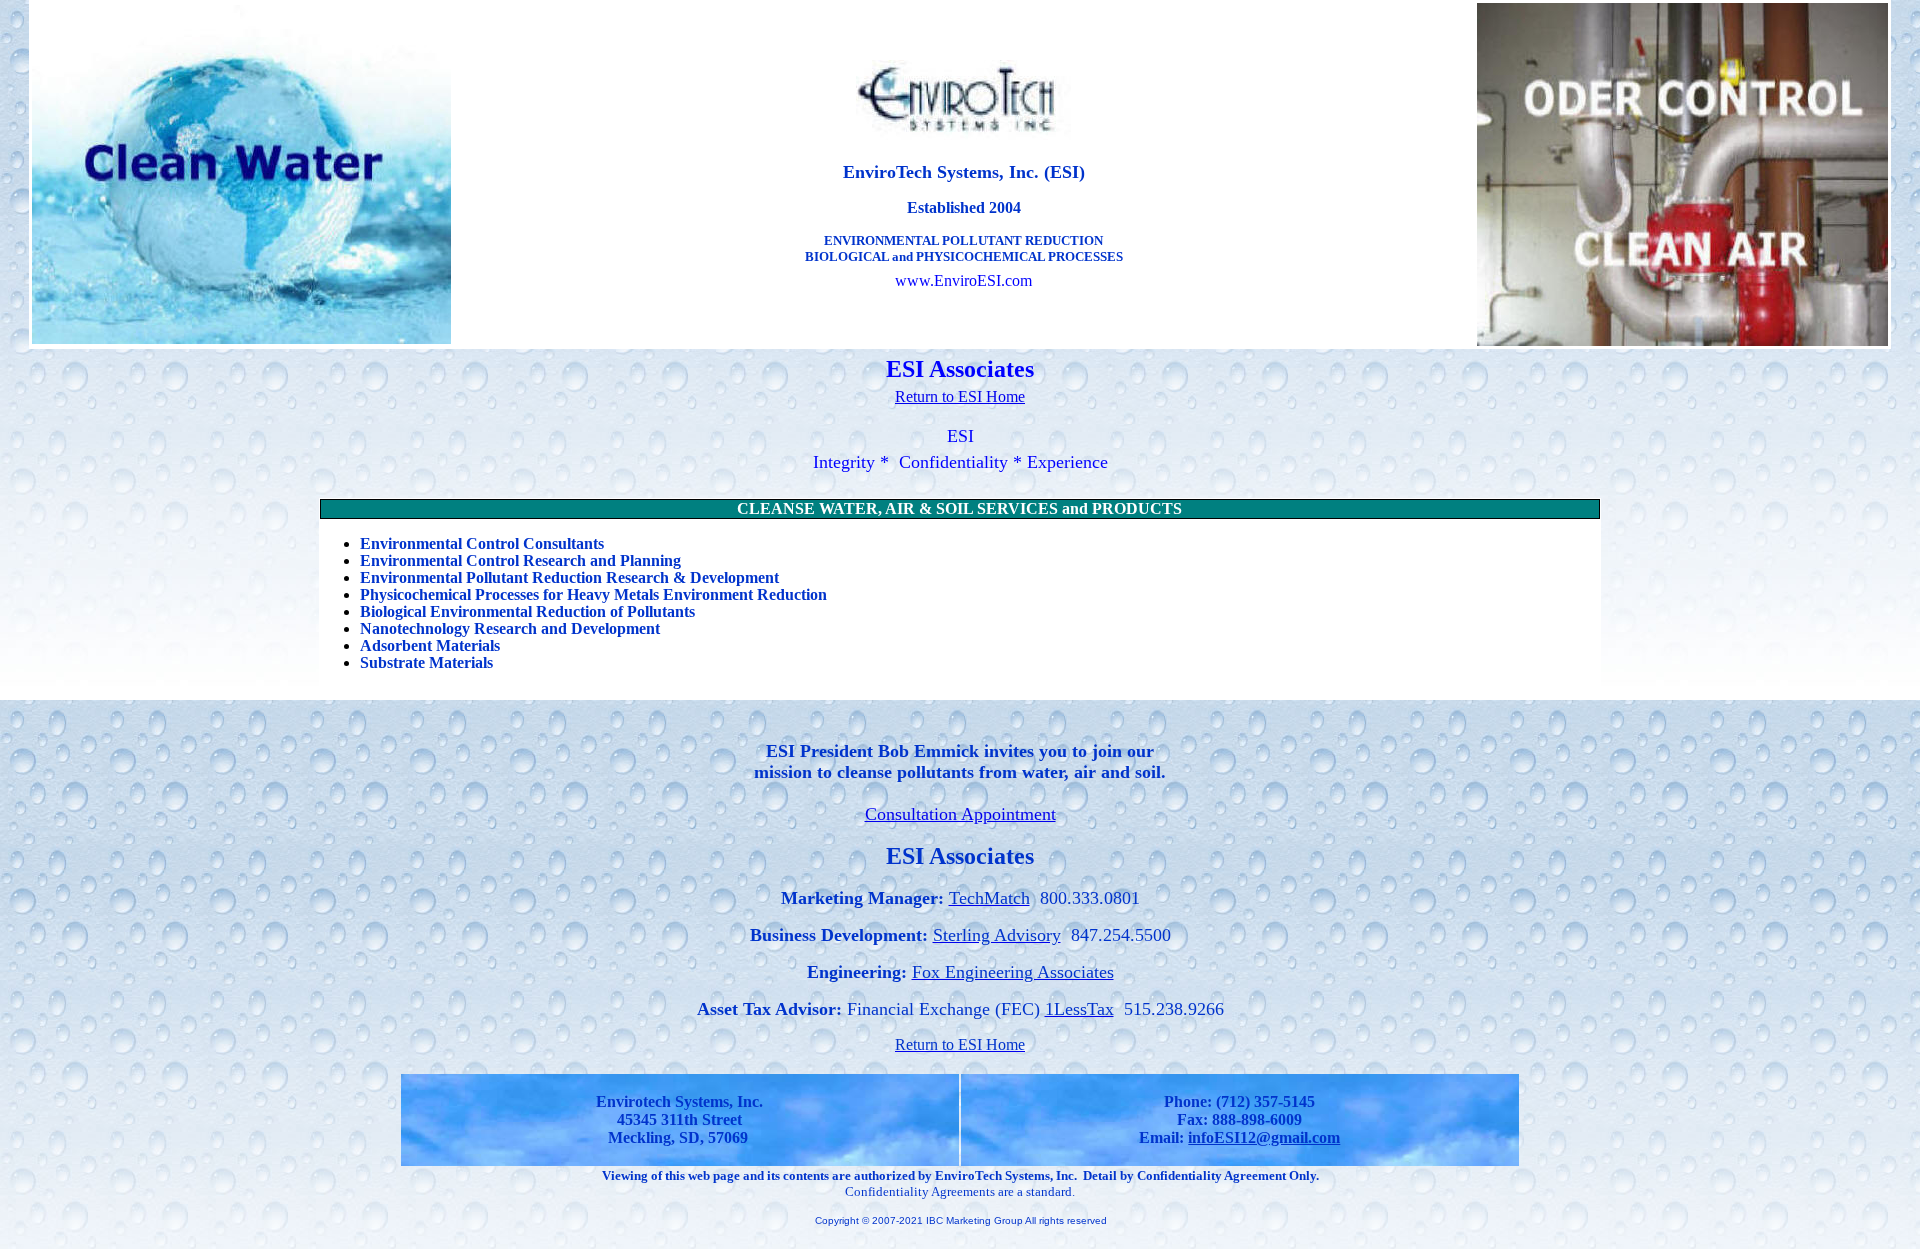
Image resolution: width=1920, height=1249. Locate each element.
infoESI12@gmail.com (1264, 1137)
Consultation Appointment (960, 814)
